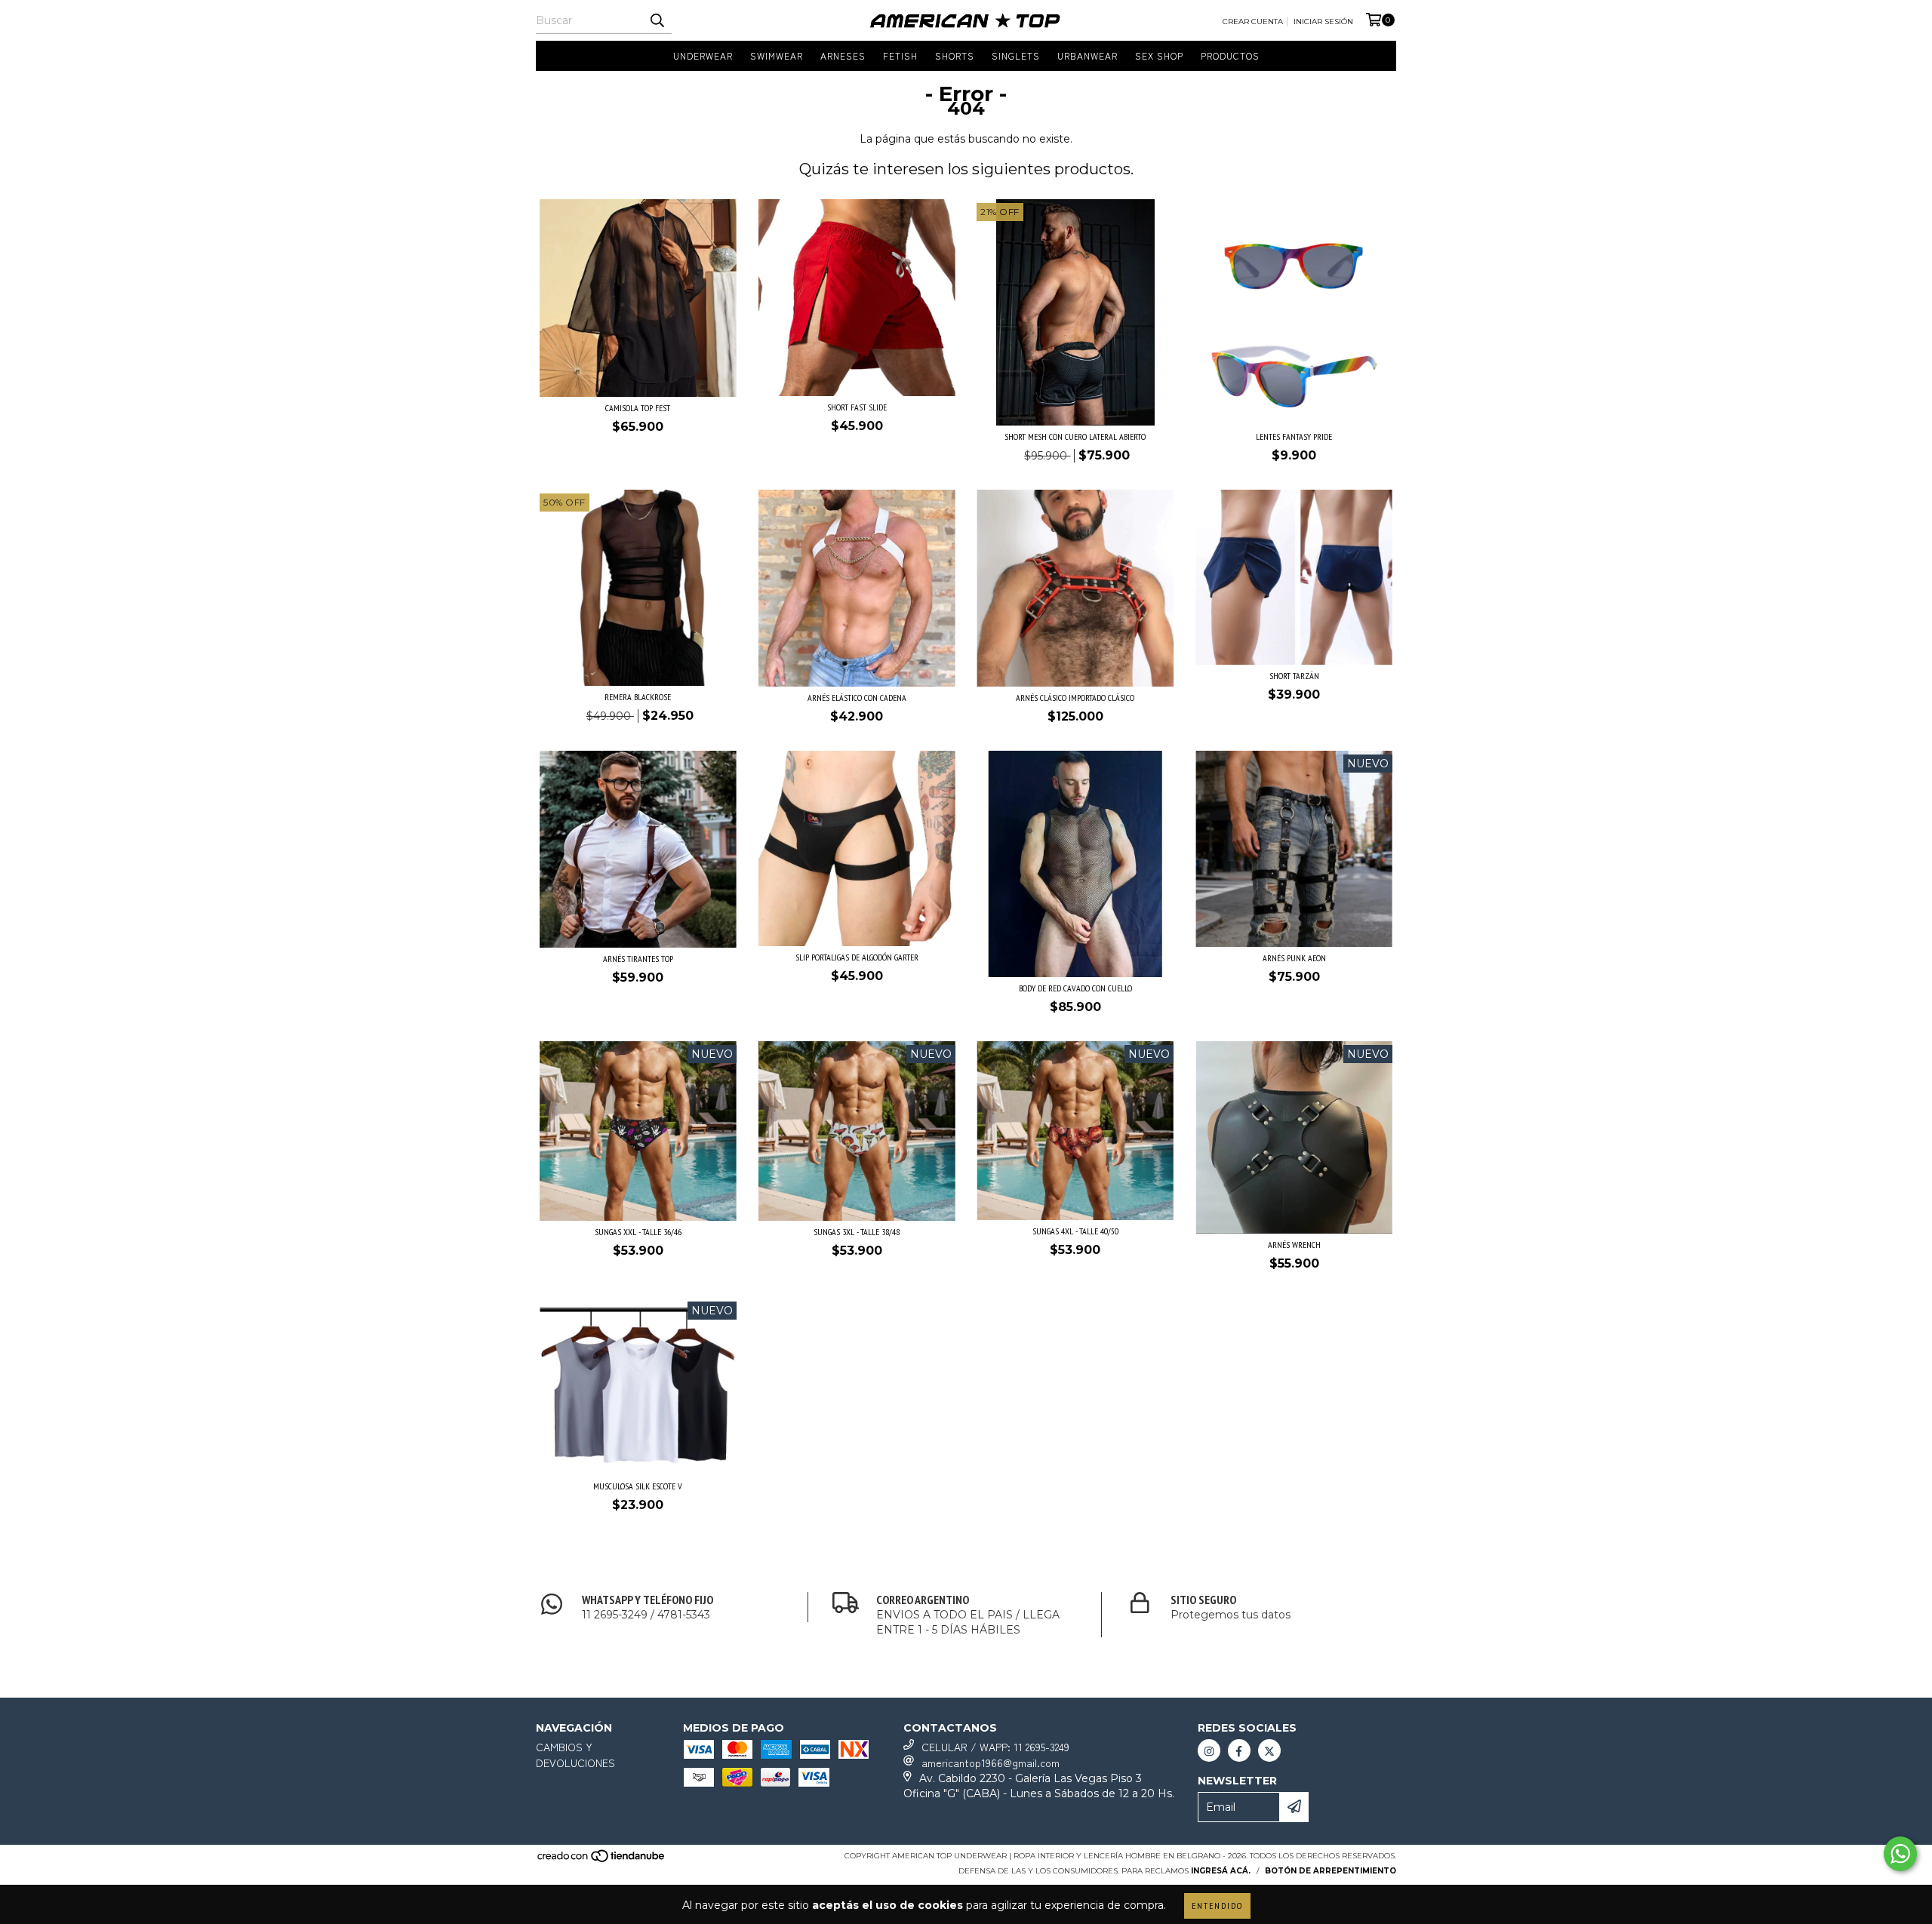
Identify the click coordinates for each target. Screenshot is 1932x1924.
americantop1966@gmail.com (991, 1763)
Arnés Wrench (1294, 1245)
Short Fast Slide (857, 407)
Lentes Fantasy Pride (1294, 436)
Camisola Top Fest (638, 408)
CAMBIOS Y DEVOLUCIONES (575, 1755)
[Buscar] (657, 20)
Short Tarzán (1294, 676)
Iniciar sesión (1323, 22)
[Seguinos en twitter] (1269, 1750)
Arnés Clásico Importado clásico (1075, 698)
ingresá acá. (1221, 1871)
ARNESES (843, 55)
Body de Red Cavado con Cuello (1075, 988)
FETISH (900, 55)
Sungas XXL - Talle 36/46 (638, 1232)
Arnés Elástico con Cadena (857, 698)
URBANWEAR (1088, 55)
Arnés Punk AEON (1294, 958)
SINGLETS (1016, 55)
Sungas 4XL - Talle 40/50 (1075, 1231)
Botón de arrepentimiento (1331, 1871)
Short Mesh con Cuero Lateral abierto (1075, 436)
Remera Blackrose (638, 697)
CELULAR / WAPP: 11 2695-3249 (995, 1747)
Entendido (1217, 1906)
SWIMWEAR (777, 55)
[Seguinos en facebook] (1239, 1750)
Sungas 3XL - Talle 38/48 (857, 1232)
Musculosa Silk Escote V (638, 1486)
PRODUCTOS (1230, 55)
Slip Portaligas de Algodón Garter (857, 957)
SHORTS (955, 55)
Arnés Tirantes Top (638, 959)
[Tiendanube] (602, 1860)
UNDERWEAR (703, 55)
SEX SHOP (1159, 55)
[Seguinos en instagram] (1209, 1750)
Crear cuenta (1253, 22)
